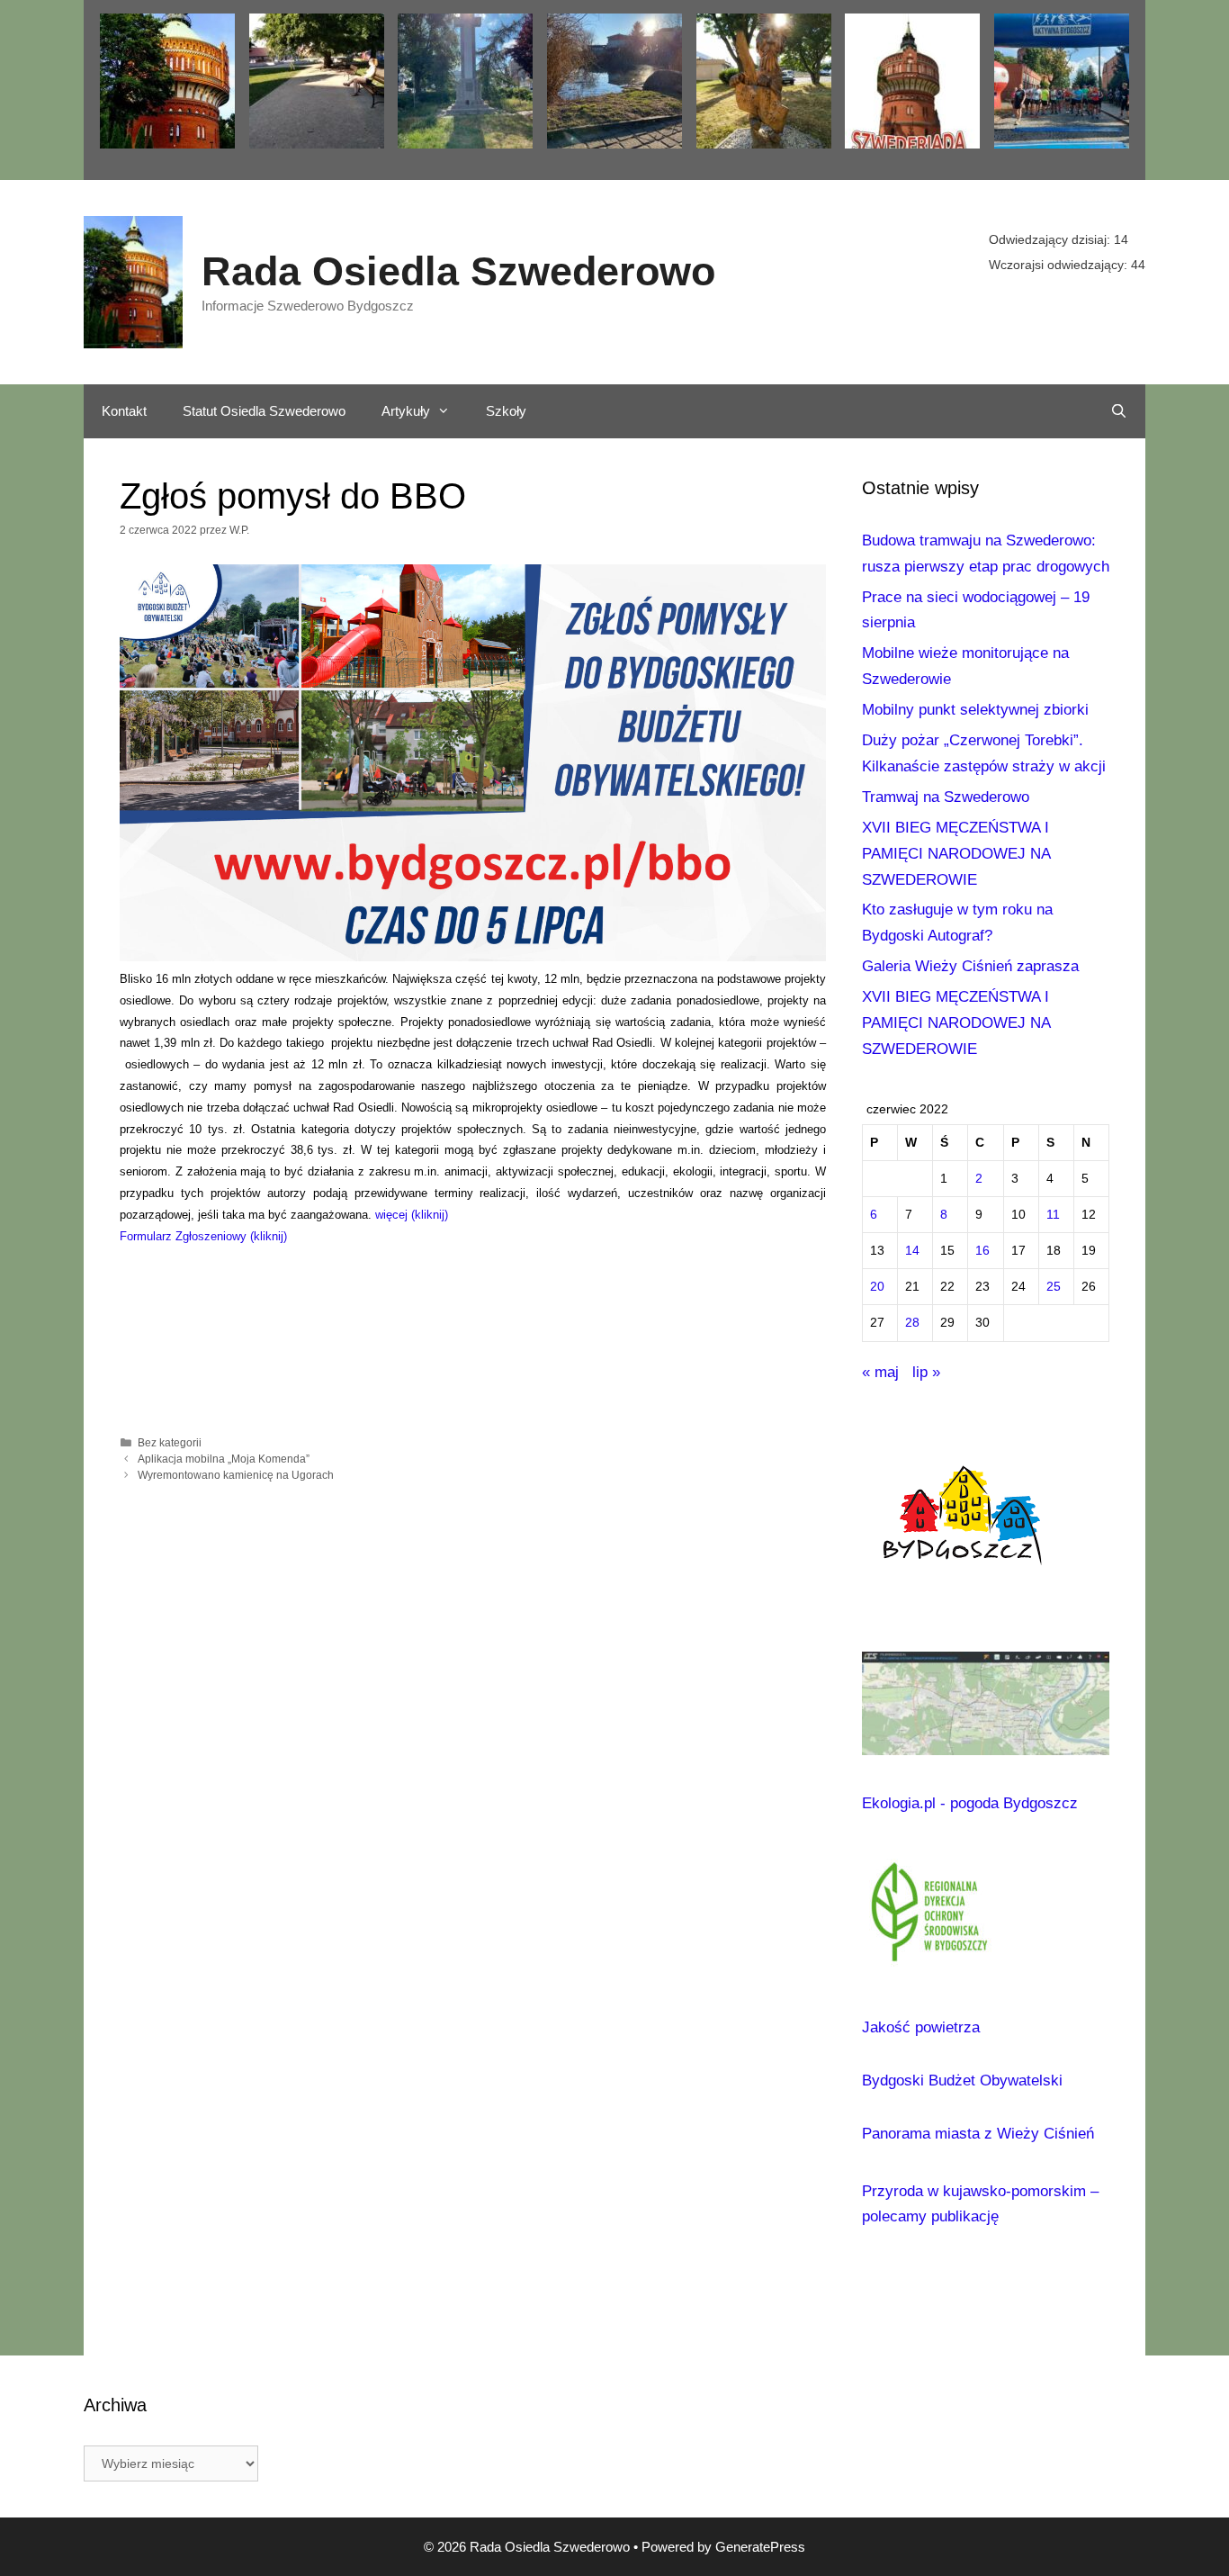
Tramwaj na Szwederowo (946, 797)
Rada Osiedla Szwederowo (458, 271)
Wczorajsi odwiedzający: (1060, 265)
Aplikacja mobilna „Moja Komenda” (224, 1459)
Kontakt (124, 411)
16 (982, 1251)
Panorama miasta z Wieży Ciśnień (978, 2134)
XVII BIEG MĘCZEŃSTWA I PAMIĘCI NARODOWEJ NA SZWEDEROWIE (956, 854)
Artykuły (406, 411)
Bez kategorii (170, 1443)
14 (912, 1251)
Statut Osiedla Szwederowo (264, 411)
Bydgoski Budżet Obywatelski (962, 2081)
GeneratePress (760, 2547)
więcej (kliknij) (412, 1215)
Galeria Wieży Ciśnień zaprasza (970, 966)
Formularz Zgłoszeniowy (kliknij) (203, 1236)
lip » (926, 1372)
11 (1053, 1215)
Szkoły (506, 411)
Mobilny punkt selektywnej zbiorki (975, 710)
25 (1054, 1287)
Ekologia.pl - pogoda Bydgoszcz (970, 1803)
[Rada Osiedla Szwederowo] (133, 281)
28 (912, 1323)
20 (877, 1287)
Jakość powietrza (921, 2027)
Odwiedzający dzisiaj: (1051, 239)
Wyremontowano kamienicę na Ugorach (236, 1475)
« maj (880, 1372)
